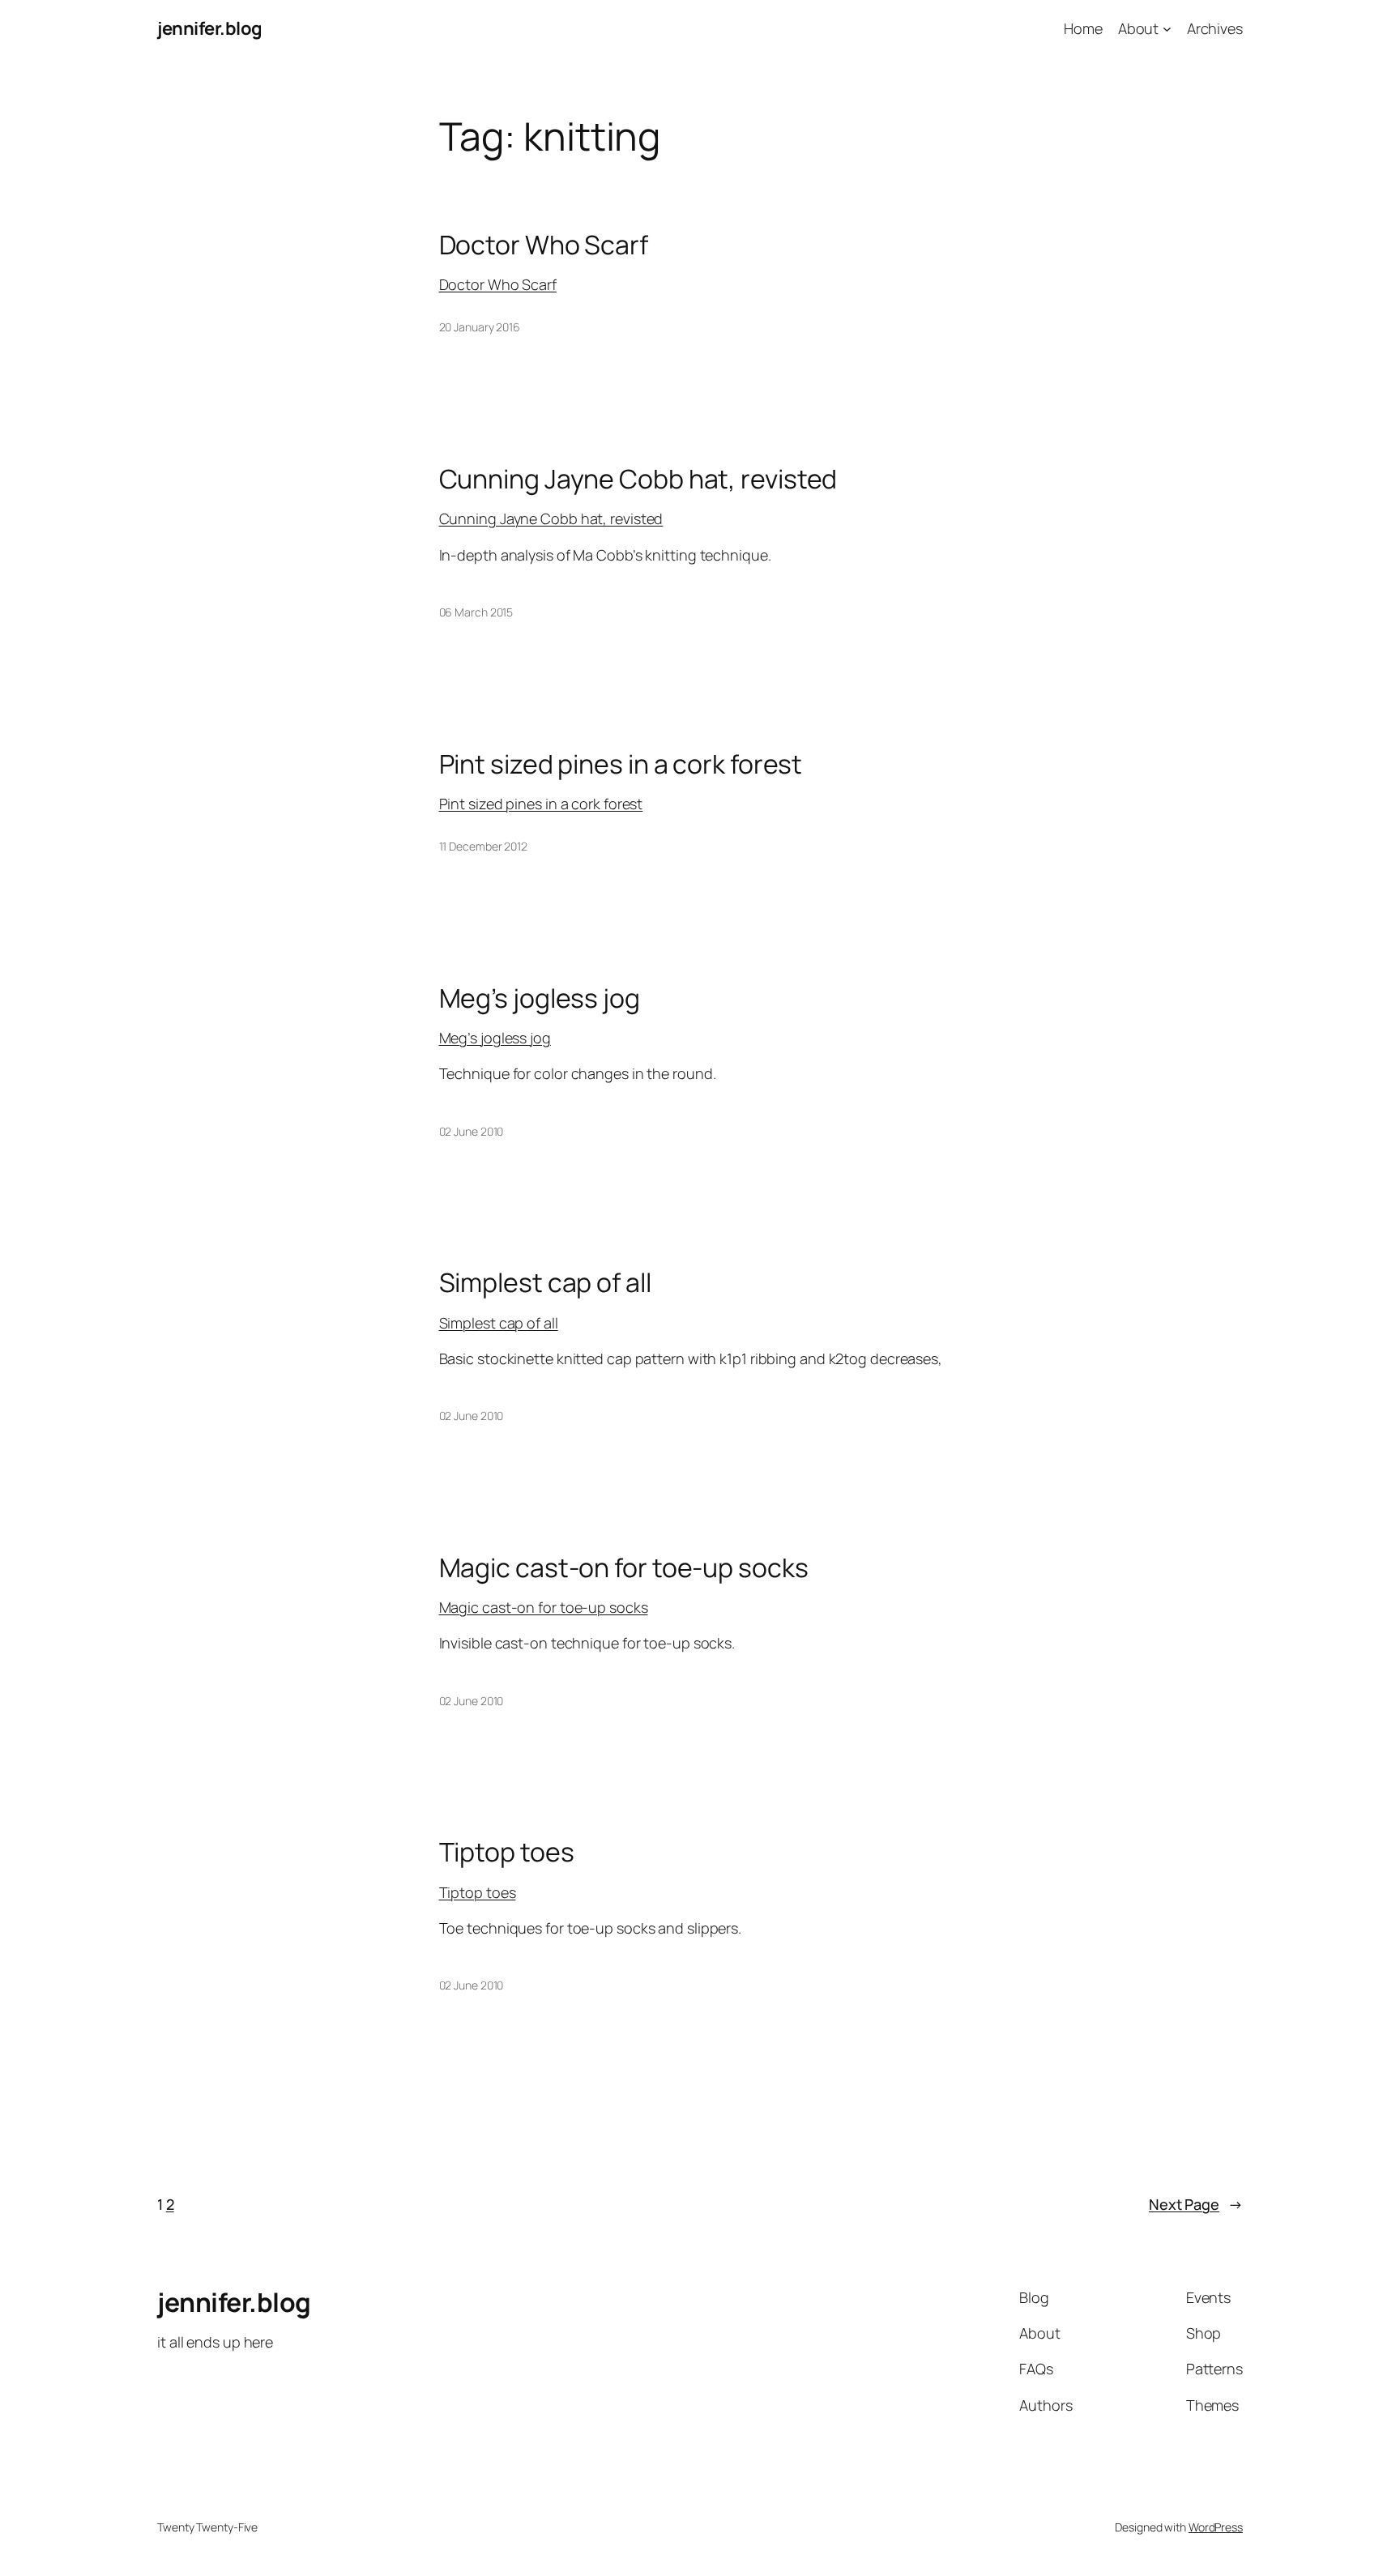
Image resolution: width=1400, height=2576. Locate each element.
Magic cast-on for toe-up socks (624, 1567)
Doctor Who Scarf (544, 245)
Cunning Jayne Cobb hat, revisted (638, 479)
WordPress (1216, 2527)
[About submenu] (1167, 29)
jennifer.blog (210, 28)
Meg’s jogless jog (540, 998)
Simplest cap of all (545, 1282)
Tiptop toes (507, 1852)
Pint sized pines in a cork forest (621, 764)
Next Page (1196, 2204)
